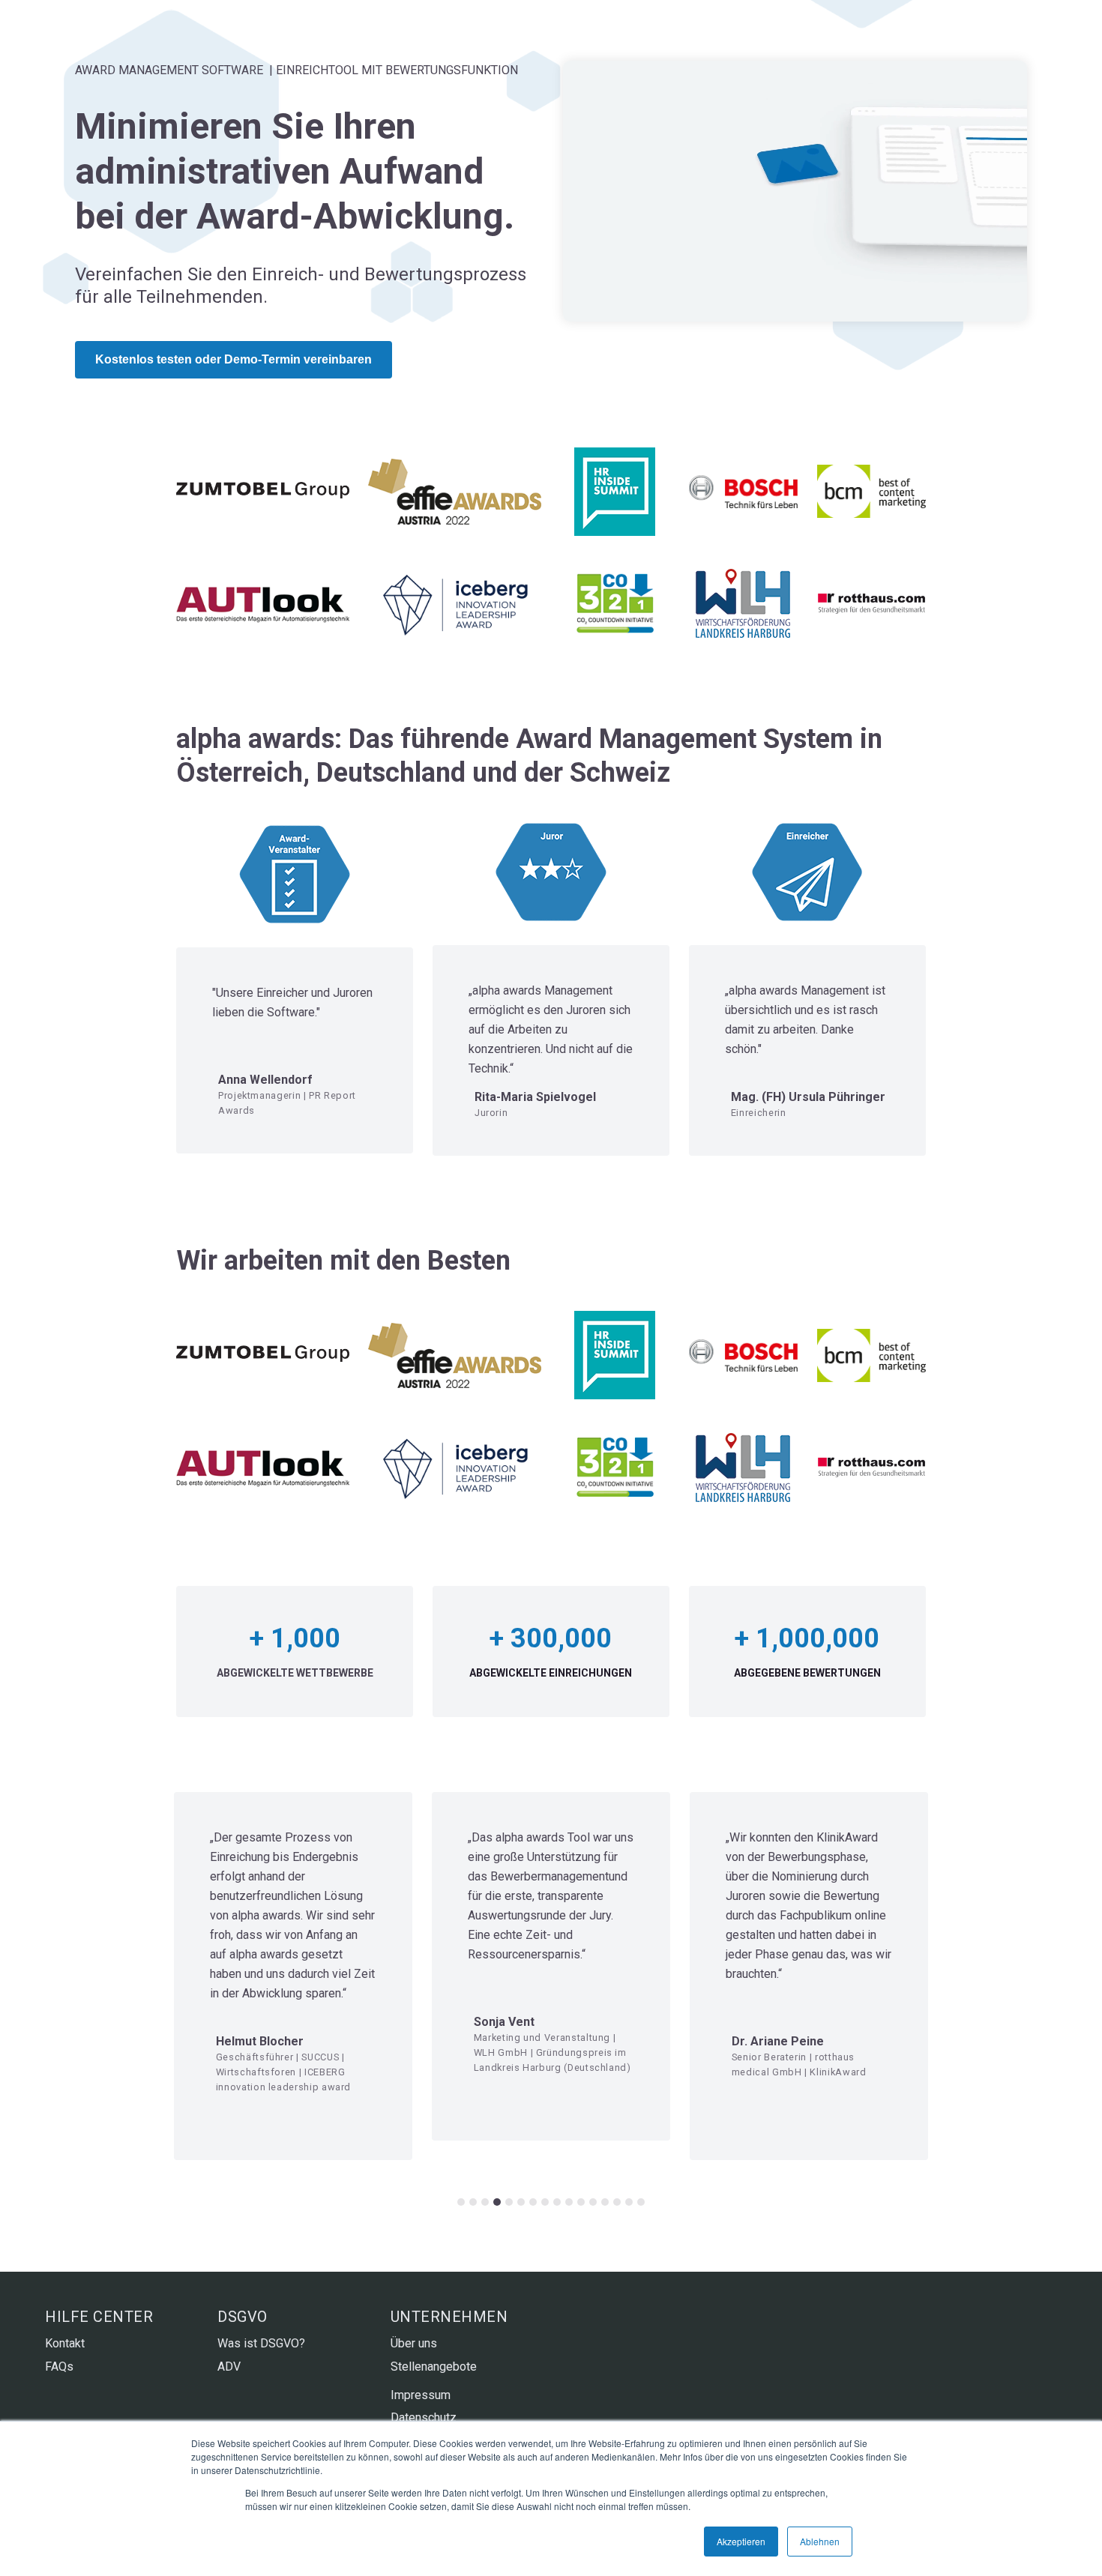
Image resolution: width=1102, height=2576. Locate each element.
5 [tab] (509, 2202)
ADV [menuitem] (229, 2367)
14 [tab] (617, 2202)
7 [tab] (533, 2202)
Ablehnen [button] (820, 2541)
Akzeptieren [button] (741, 2541)
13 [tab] (605, 2202)
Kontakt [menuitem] (65, 2343)
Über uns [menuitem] (414, 2343)
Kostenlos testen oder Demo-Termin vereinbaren (234, 359)
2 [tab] (473, 2202)
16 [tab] (641, 2202)
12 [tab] (593, 2202)
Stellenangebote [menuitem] (434, 2367)
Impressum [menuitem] (421, 2395)
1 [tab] (461, 2202)
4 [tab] (497, 2202)
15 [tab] (629, 2202)
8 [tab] (545, 2202)
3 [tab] (485, 2202)
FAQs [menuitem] (59, 2367)
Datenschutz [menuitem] (424, 2417)
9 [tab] (557, 2202)
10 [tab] (569, 2202)
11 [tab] (581, 2202)
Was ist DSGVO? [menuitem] (261, 2343)
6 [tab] (521, 2202)
